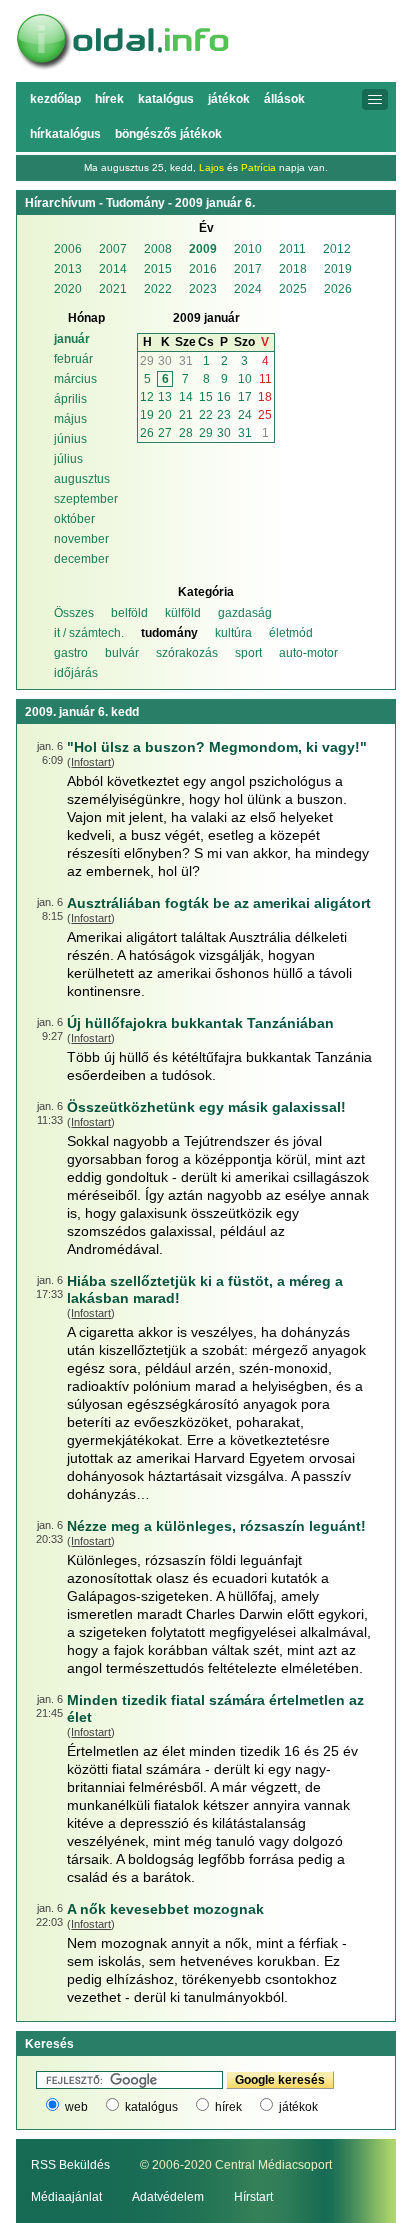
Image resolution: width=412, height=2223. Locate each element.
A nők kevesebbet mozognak (165, 1909)
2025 (293, 289)
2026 (338, 289)
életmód (291, 633)
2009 (203, 249)
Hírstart (253, 2197)
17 (245, 397)
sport (248, 653)
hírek (228, 2107)
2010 (248, 249)
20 (165, 415)
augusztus (82, 479)
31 (186, 361)
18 (265, 397)
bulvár (122, 653)
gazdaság (245, 613)
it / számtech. (89, 633)
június (70, 439)
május (70, 419)
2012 (337, 249)
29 (147, 361)
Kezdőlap (55, 99)
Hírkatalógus (65, 134)
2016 (203, 269)
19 (147, 415)
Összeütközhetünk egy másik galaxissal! (206, 1107)
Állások (284, 99)
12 (147, 397)
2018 (293, 269)
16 (224, 397)
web (76, 2107)
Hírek (109, 99)
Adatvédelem (168, 2197)
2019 (338, 269)
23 (224, 415)
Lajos (211, 167)
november (81, 539)
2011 (292, 249)
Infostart (91, 762)
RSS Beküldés (70, 2165)
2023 (203, 289)
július (68, 459)
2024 (248, 289)
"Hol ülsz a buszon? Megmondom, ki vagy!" (217, 747)
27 (165, 433)
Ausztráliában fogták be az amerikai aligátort (219, 903)
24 (245, 415)
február (73, 359)
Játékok (229, 99)
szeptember (86, 499)
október (74, 519)
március (75, 379)
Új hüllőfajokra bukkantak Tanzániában (200, 1023)
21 (186, 415)
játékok (298, 2107)
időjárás (76, 673)
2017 (248, 269)
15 (206, 397)
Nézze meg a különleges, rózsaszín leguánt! (216, 1526)
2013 (68, 269)
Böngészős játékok (168, 134)
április (70, 399)
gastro (71, 653)
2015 (158, 269)
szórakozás (187, 653)
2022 (158, 289)
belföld (129, 613)
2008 (158, 249)
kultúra (233, 633)
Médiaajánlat (66, 2197)
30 (165, 361)
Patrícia (258, 167)
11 (265, 379)
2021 (113, 289)
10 (245, 379)
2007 (113, 249)
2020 (68, 289)
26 (147, 433)
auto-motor (308, 653)
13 (165, 397)
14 (186, 397)
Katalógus (166, 99)
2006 (68, 249)
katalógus (151, 2107)
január (72, 339)
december (81, 559)
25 (265, 415)
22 (206, 415)
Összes (74, 613)
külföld (183, 613)
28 (186, 433)
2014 (113, 269)
